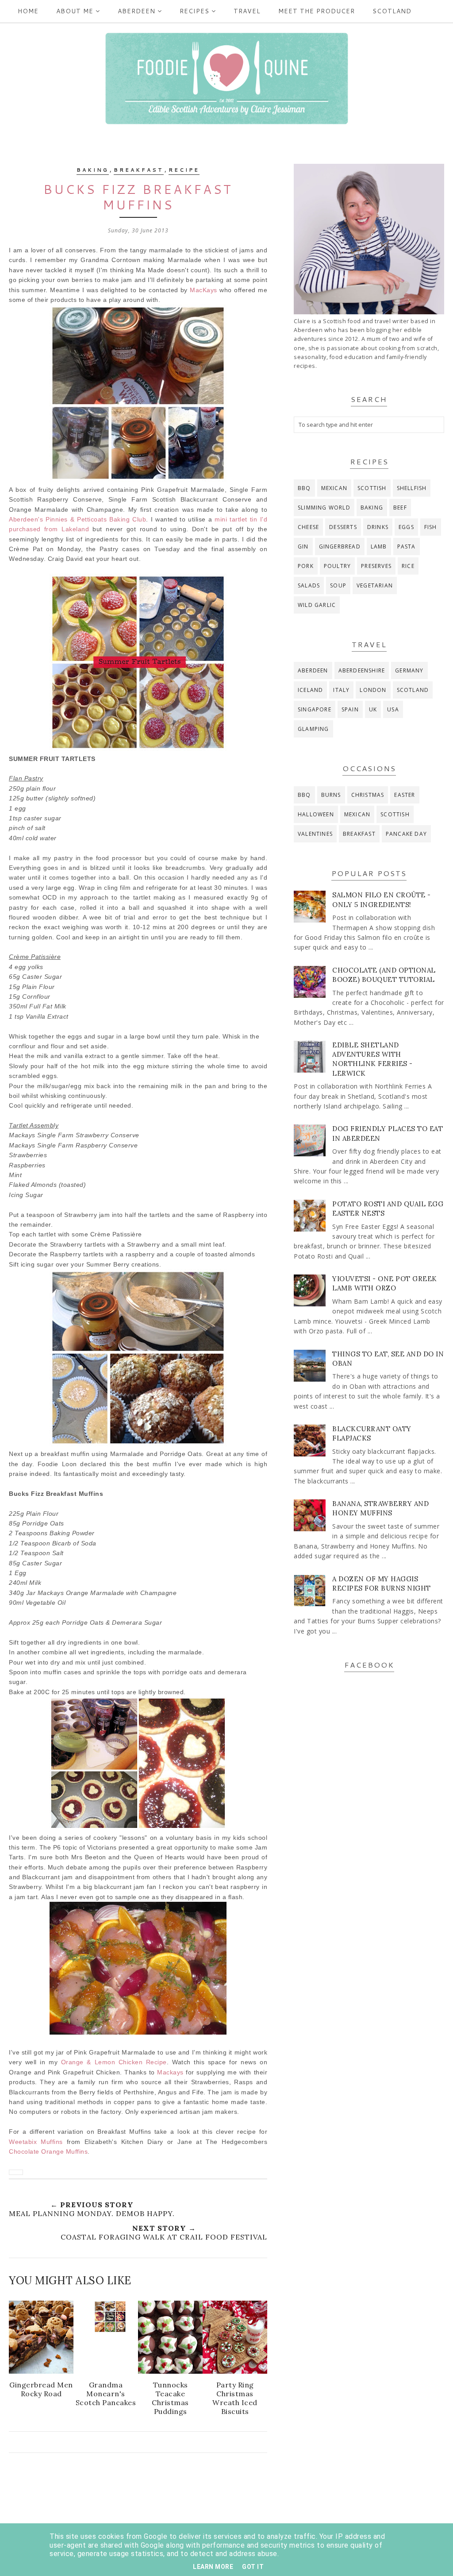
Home (28, 11)
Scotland (392, 11)
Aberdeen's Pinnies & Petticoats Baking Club (77, 519)
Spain (350, 709)
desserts (343, 527)
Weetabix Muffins (36, 2142)
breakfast (139, 170)
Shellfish (412, 488)
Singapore (315, 709)
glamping (313, 729)
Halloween (316, 814)
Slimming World (324, 508)
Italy (341, 690)
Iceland (310, 690)
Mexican (334, 488)
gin (303, 546)
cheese (308, 527)
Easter (405, 795)
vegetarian (375, 585)
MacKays (203, 290)
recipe (184, 170)
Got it (253, 2567)
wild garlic (317, 605)
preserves (376, 566)
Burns (331, 795)
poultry (337, 566)
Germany (409, 670)
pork (306, 566)
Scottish (372, 488)
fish (431, 527)
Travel (247, 11)
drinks (378, 527)
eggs (406, 527)
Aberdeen (136, 11)
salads (309, 585)
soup (338, 585)
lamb (379, 546)
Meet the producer (317, 11)
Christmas (368, 795)
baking (93, 170)
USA (393, 709)
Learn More (213, 2567)
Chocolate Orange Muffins (48, 2151)
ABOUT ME (75, 11)
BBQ (304, 488)
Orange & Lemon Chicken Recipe (114, 2062)
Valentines (315, 834)
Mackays (170, 2072)
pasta (407, 546)
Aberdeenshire (362, 670)
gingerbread (340, 546)
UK (373, 709)
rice (408, 566)
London (373, 690)
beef (400, 508)
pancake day (406, 834)
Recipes (194, 11)
